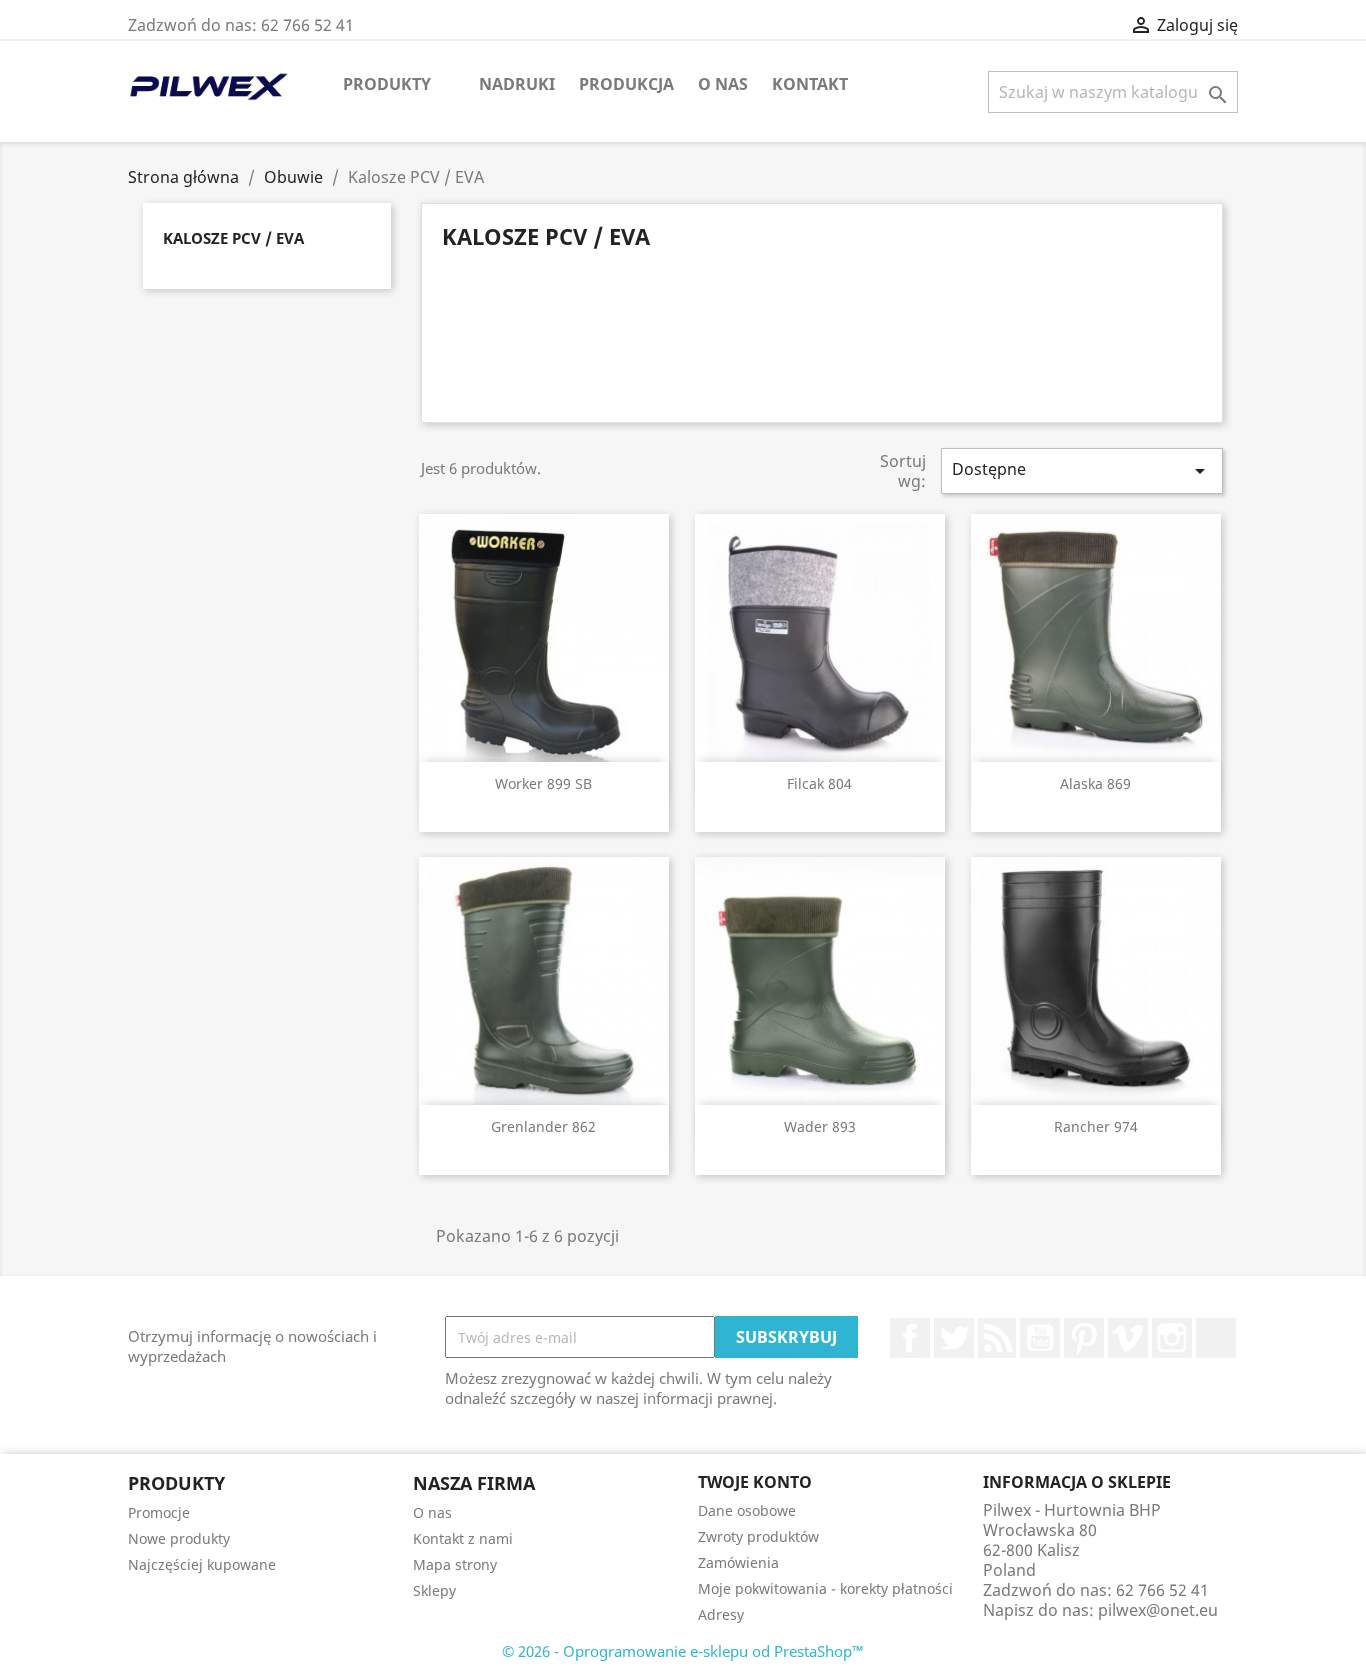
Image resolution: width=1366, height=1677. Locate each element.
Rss (997, 1338)
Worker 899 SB (543, 783)
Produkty (387, 84)
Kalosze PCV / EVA (233, 238)
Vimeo (1128, 1338)
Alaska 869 (1095, 783)
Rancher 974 (1096, 1126)
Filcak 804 (819, 783)
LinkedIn (1216, 1338)
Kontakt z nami (463, 1538)
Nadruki (517, 84)
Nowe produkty (179, 1538)
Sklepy (434, 1590)
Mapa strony (455, 1564)
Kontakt (810, 84)
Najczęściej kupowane (202, 1564)
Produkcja (626, 84)
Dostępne (1082, 470)
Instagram (1172, 1338)
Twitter (954, 1338)
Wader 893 (820, 1126)
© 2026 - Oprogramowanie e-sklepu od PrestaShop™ (683, 1651)
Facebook (910, 1338)
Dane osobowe (747, 1510)
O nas (723, 84)
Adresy (721, 1614)
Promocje (159, 1512)
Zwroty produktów (758, 1536)
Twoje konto (755, 1482)
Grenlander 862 (543, 1126)
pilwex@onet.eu (1158, 1610)
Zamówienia (738, 1562)
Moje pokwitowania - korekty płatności (825, 1588)
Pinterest (1084, 1338)
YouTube (1040, 1338)
